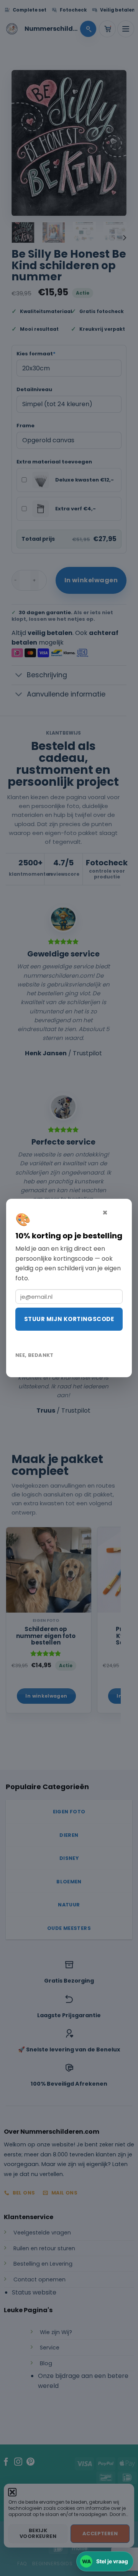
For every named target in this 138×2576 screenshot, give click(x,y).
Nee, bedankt (34, 1355)
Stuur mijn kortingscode (69, 1319)
